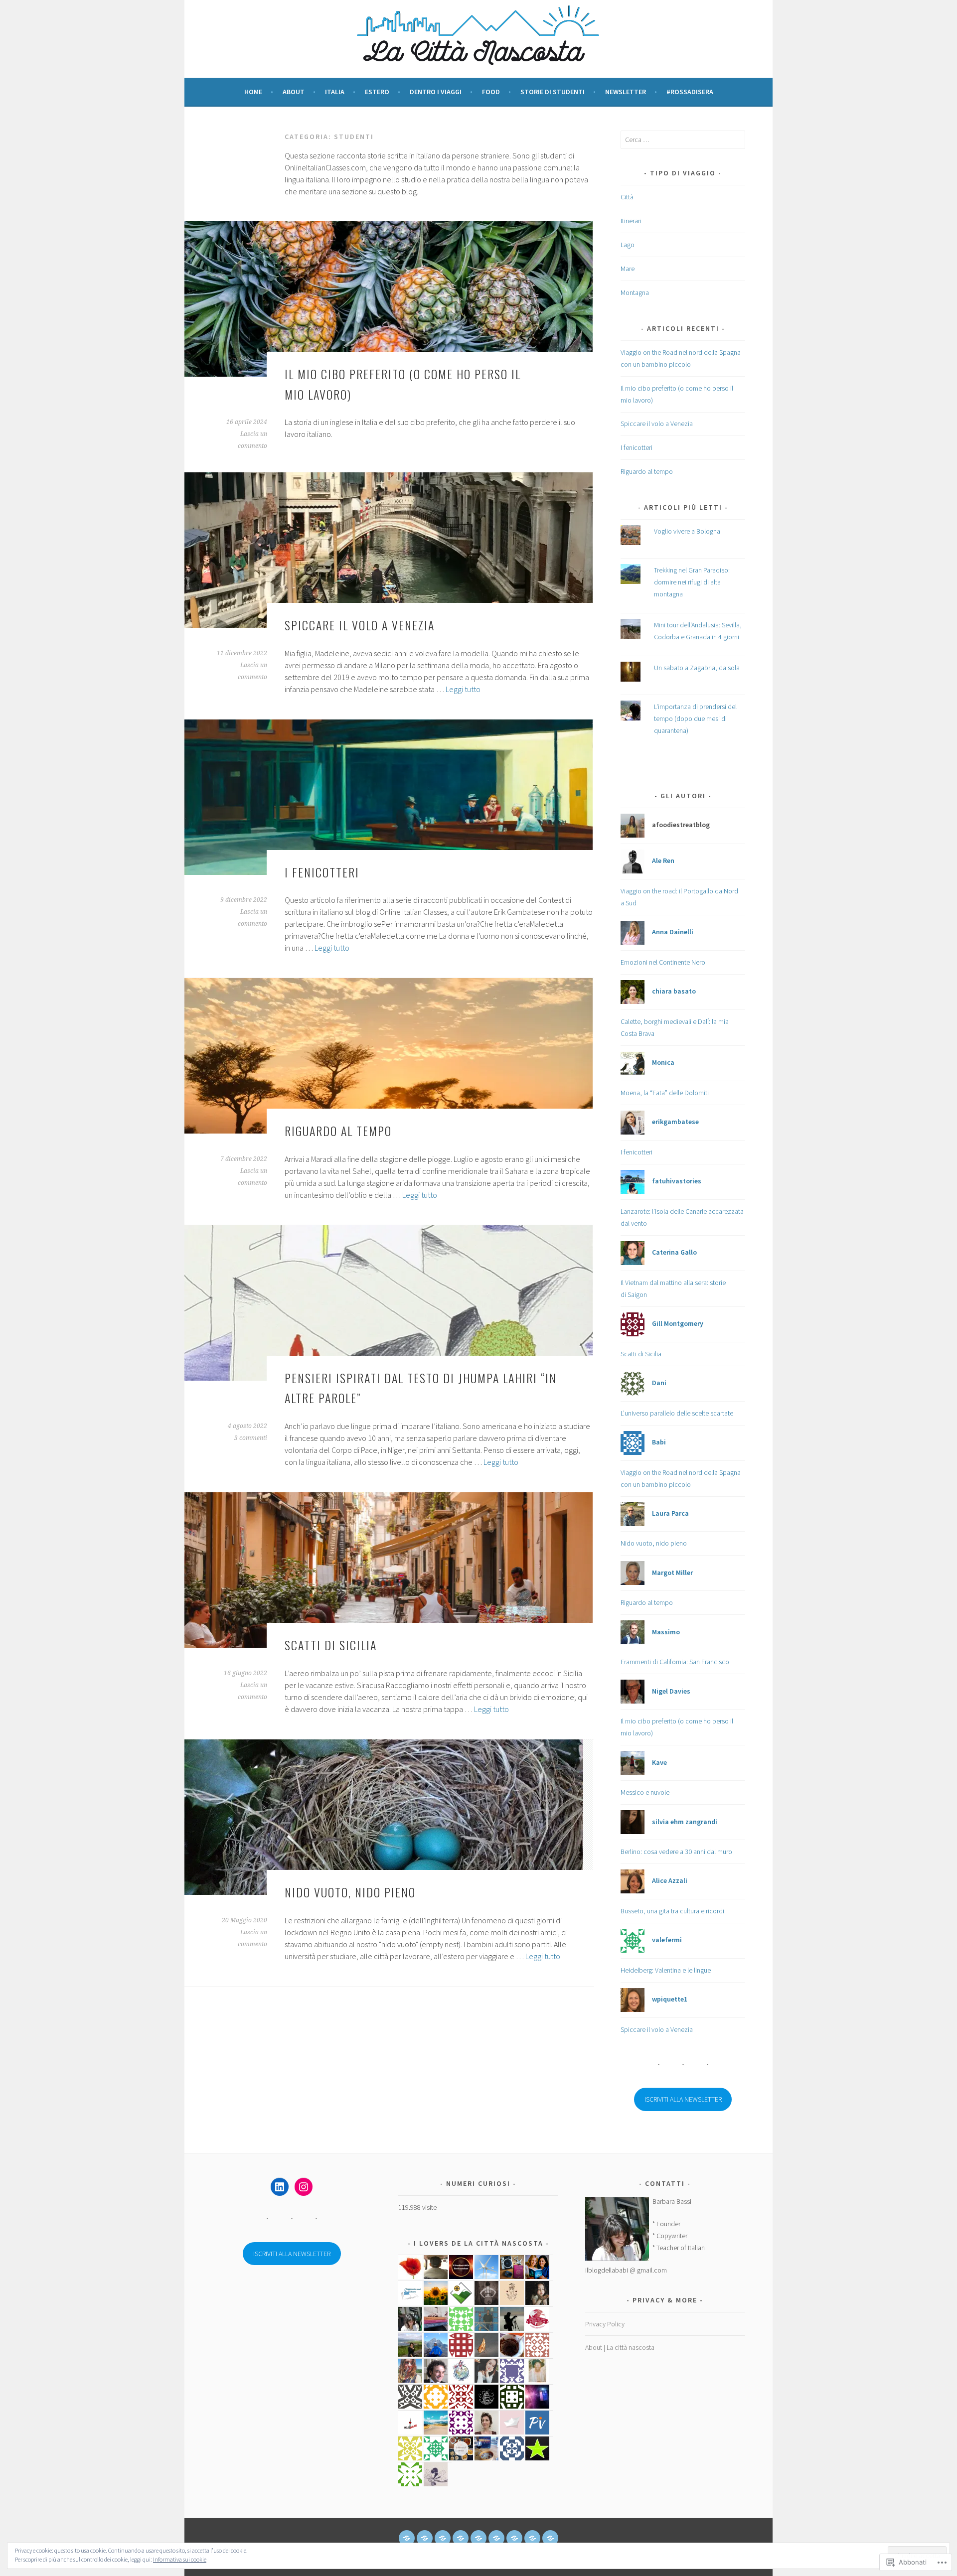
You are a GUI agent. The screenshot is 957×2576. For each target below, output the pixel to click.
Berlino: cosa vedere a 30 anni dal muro (676, 1852)
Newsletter (626, 92)
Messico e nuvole (645, 1792)
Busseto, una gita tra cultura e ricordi (672, 1911)
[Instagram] (304, 2187)
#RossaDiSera (690, 92)
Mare (628, 269)
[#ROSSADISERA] (550, 2538)
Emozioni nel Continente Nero (663, 962)
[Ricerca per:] (683, 140)
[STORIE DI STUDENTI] (514, 2538)
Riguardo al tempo (338, 1131)
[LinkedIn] (280, 2187)
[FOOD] (496, 2538)
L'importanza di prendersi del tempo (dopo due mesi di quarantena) (695, 718)
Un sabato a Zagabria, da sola (697, 668)
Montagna (635, 292)
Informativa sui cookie (180, 2559)
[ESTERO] (461, 2538)
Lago (628, 245)
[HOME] (407, 2538)
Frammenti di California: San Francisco (675, 1662)
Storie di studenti (553, 92)
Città (627, 197)
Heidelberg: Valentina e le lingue (666, 1970)
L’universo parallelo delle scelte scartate (677, 1413)
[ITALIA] (443, 2538)
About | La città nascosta (620, 2347)
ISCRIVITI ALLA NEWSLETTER (683, 2099)
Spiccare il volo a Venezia (360, 625)
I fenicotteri (322, 872)
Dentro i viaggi (436, 92)
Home (253, 92)
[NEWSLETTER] (532, 2538)
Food (491, 92)
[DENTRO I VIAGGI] (478, 2538)
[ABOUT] (425, 2538)
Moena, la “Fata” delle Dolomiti (665, 1093)
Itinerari (631, 221)
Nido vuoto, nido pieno (350, 1892)
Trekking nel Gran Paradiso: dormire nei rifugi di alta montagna (692, 582)
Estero (377, 92)
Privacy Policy (605, 2324)
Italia (335, 92)
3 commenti (251, 1438)
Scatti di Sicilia (331, 1645)
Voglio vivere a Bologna (687, 531)
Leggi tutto (463, 689)
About (294, 92)
